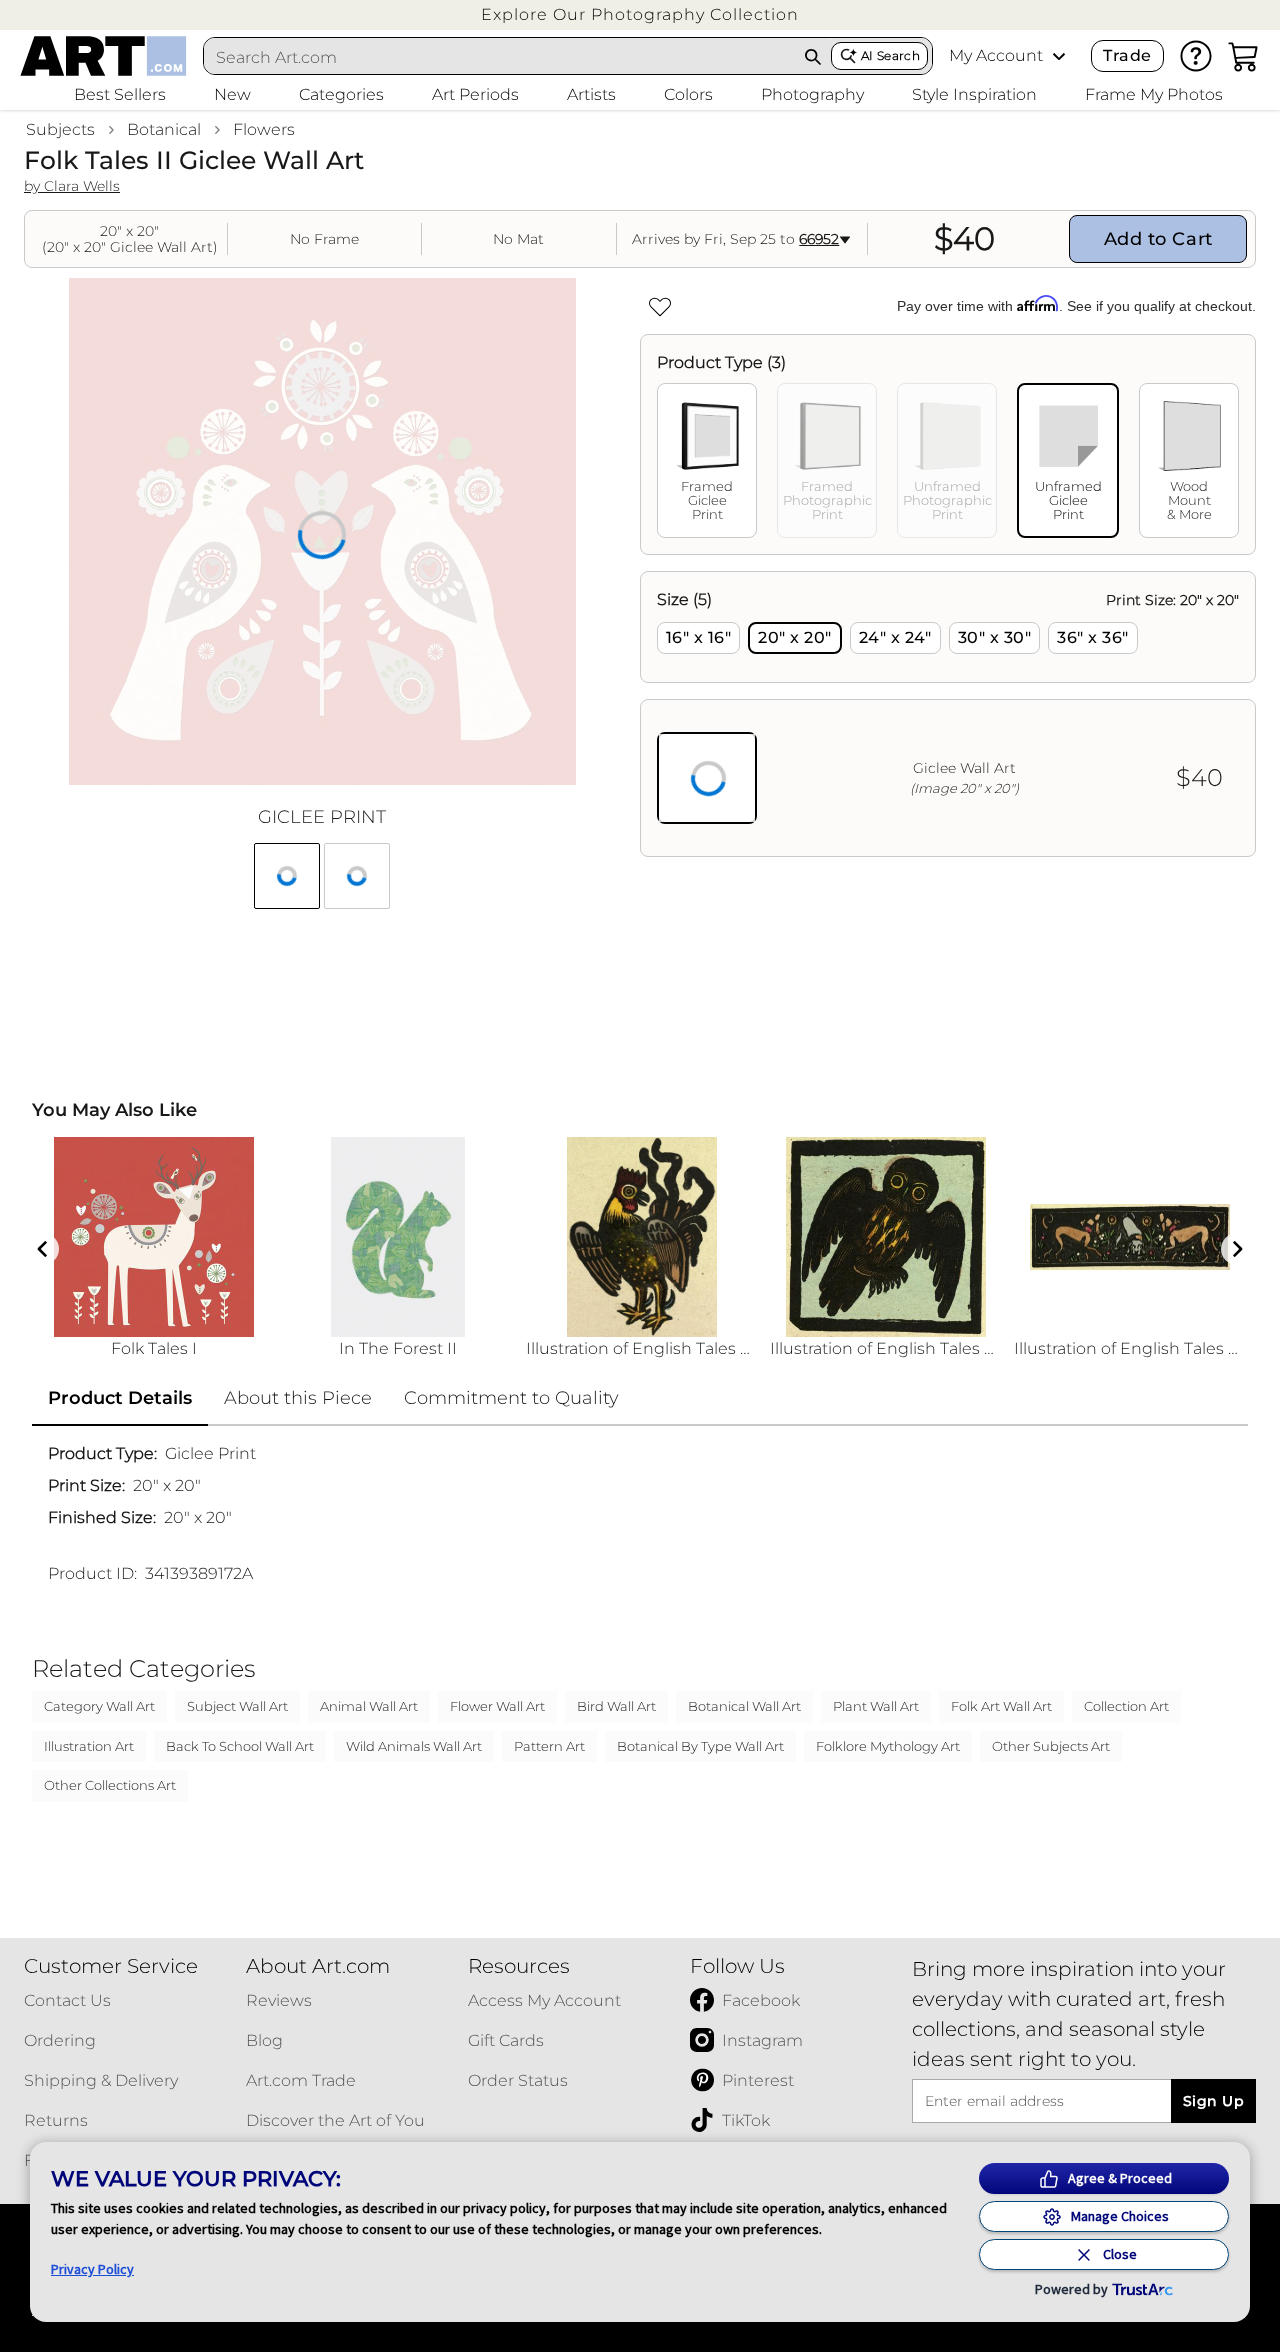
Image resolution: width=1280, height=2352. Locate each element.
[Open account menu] (1059, 56)
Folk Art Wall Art (1001, 1706)
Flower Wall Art (497, 1706)
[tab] (707, 460)
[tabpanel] (948, 714)
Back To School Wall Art (240, 1746)
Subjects (60, 129)
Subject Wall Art (237, 1706)
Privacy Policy (92, 2269)
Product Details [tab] (120, 1398)
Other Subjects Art (1051, 1746)
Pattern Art (549, 1746)
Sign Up (1213, 2101)
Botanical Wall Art (744, 1706)
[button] (640, 14)
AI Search (890, 55)
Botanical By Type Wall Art (700, 1746)
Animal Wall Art (369, 1706)
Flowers (264, 129)
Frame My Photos (1154, 94)
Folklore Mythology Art (888, 1746)
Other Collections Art (110, 1785)
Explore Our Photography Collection (640, 14)
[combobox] (500, 57)
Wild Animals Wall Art (414, 1746)
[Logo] (103, 56)
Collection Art (1126, 1706)
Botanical (164, 129)
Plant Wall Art (876, 1706)
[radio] (698, 638)
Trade (1127, 55)
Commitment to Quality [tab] (511, 1398)
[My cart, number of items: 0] (1244, 56)
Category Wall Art (99, 1706)
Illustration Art (89, 1746)
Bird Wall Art (616, 1706)
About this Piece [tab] (298, 1398)
